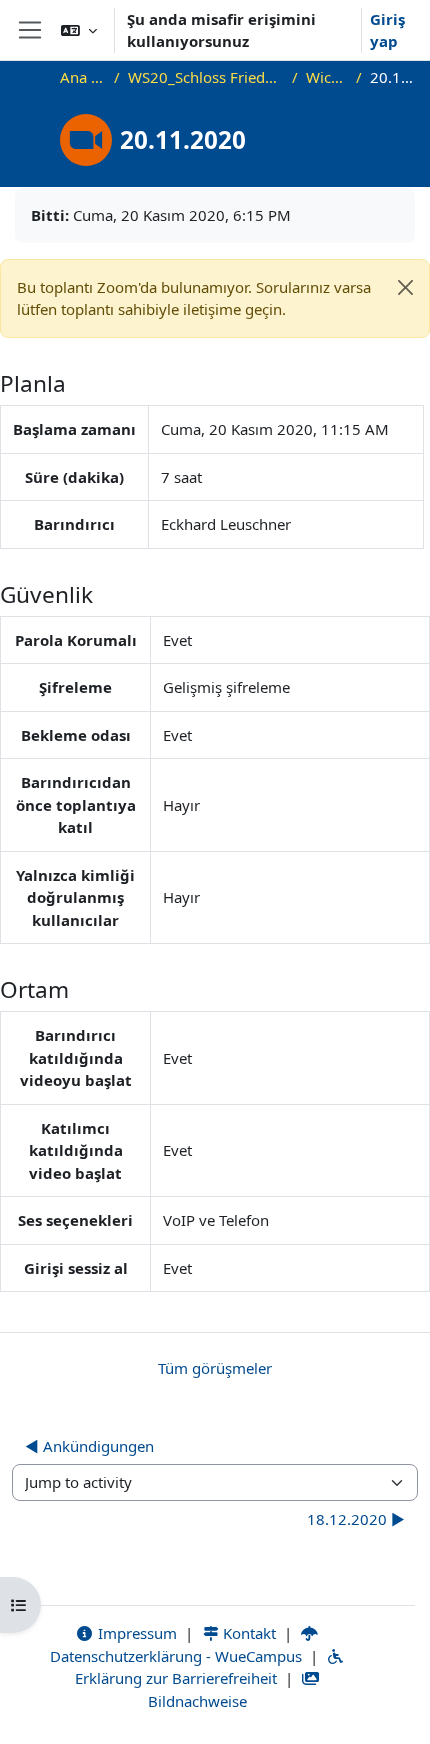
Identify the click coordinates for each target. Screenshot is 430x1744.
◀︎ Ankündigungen (89, 1446)
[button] (79, 30)
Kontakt (247, 1633)
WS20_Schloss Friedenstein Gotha (206, 77)
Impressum (135, 1633)
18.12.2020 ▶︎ (356, 1519)
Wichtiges (327, 77)
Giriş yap (387, 30)
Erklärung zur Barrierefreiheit (176, 1678)
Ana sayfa (83, 77)
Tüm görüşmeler (215, 1368)
